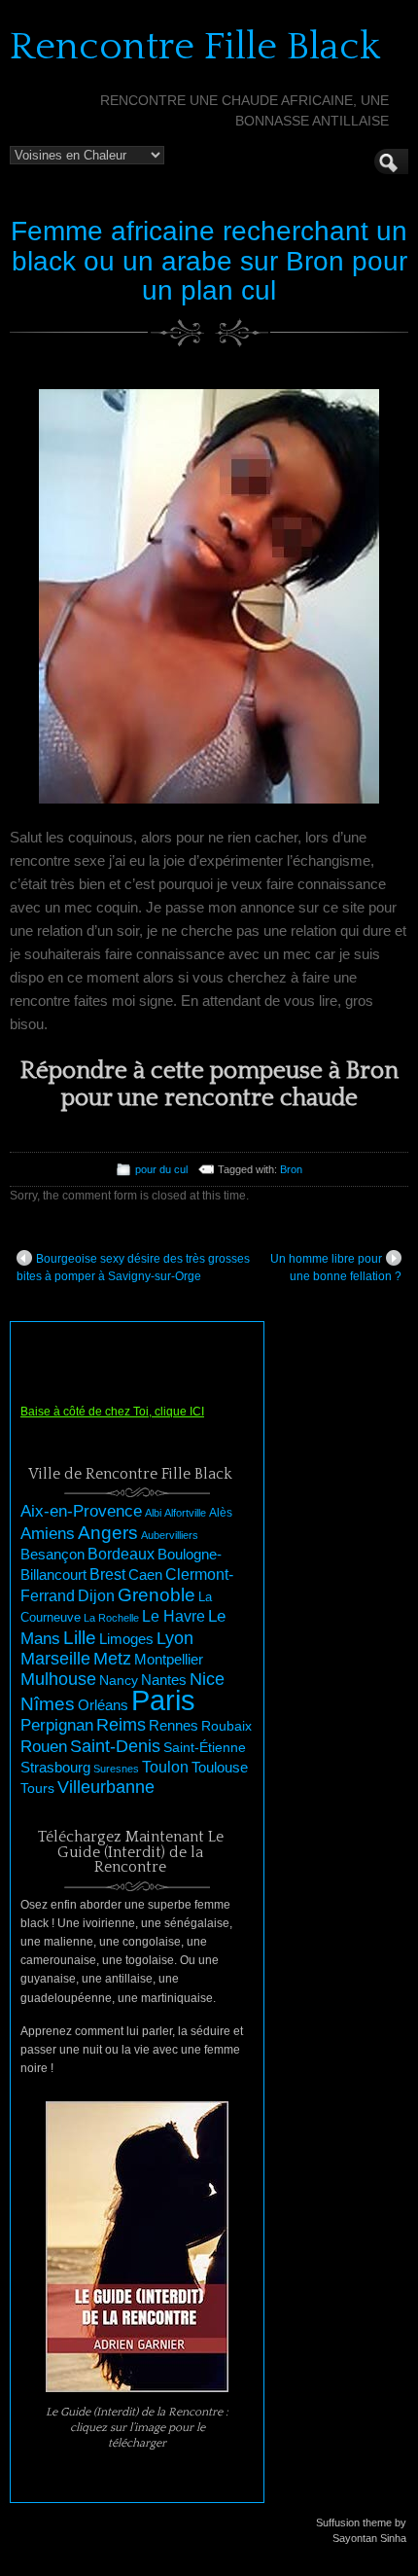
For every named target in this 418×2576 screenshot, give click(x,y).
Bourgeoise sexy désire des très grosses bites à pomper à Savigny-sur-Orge (133, 1268)
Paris (163, 1700)
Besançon (52, 1554)
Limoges (126, 1639)
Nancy (119, 1681)
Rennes (174, 1725)
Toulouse (220, 1767)
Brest (107, 1574)
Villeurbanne (106, 1787)
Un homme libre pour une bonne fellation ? (336, 1268)
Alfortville (185, 1513)
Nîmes (48, 1704)
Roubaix (226, 1726)
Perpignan (57, 1725)
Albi (153, 1513)
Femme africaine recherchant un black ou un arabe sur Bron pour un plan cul (209, 261)
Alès (221, 1513)
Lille (80, 1638)
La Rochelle (111, 1618)
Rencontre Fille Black (195, 47)
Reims (121, 1725)
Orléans (103, 1705)
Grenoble (157, 1595)
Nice (207, 1679)
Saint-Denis (115, 1746)
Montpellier (169, 1659)
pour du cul (161, 1169)
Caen (145, 1575)
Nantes (164, 1680)
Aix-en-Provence (81, 1511)
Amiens (48, 1534)
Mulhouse (58, 1679)
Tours (37, 1788)
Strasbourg (55, 1768)
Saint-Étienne (205, 1747)
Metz (112, 1659)
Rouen (44, 1747)
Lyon (175, 1638)
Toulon (165, 1767)
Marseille (55, 1659)
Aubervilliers (170, 1535)
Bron (291, 1169)
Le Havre (174, 1616)
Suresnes (116, 1769)
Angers (108, 1533)
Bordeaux (121, 1554)
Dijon (96, 1595)
